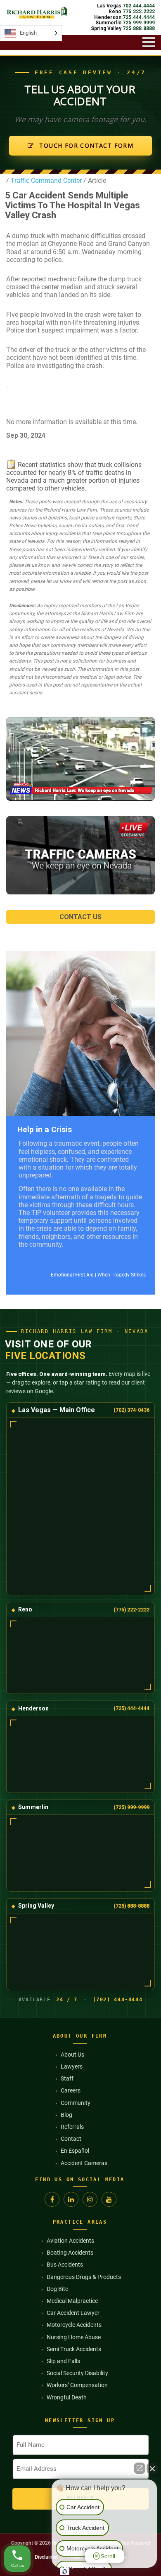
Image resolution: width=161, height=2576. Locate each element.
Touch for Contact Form (85, 145)
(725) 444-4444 (131, 1708)
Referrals (72, 2127)
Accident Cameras (84, 2163)
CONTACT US (80, 917)
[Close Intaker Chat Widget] (152, 2468)
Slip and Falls (63, 2361)
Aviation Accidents (70, 2241)
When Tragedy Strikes (122, 1275)
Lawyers (72, 2066)
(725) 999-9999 (131, 1807)
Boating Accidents (70, 2253)
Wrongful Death (67, 2397)
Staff (67, 2078)
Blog (66, 2115)
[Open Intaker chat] (65, 2571)
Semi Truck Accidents (74, 2349)
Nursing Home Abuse (74, 2337)
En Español (75, 2151)
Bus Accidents (65, 2265)
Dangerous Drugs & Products (84, 2277)
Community (76, 2103)
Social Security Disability (77, 2373)
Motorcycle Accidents (74, 2325)
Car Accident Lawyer (73, 2313)
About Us (72, 2055)
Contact (71, 2139)
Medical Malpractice (72, 2301)
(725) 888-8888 (131, 1906)
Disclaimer (46, 2557)
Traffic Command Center (45, 180)
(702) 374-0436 (131, 1410)
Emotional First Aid (72, 1275)
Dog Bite (57, 2289)
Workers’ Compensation (77, 2385)
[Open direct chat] (140, 2468)
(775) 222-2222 (131, 1610)
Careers (71, 2090)
